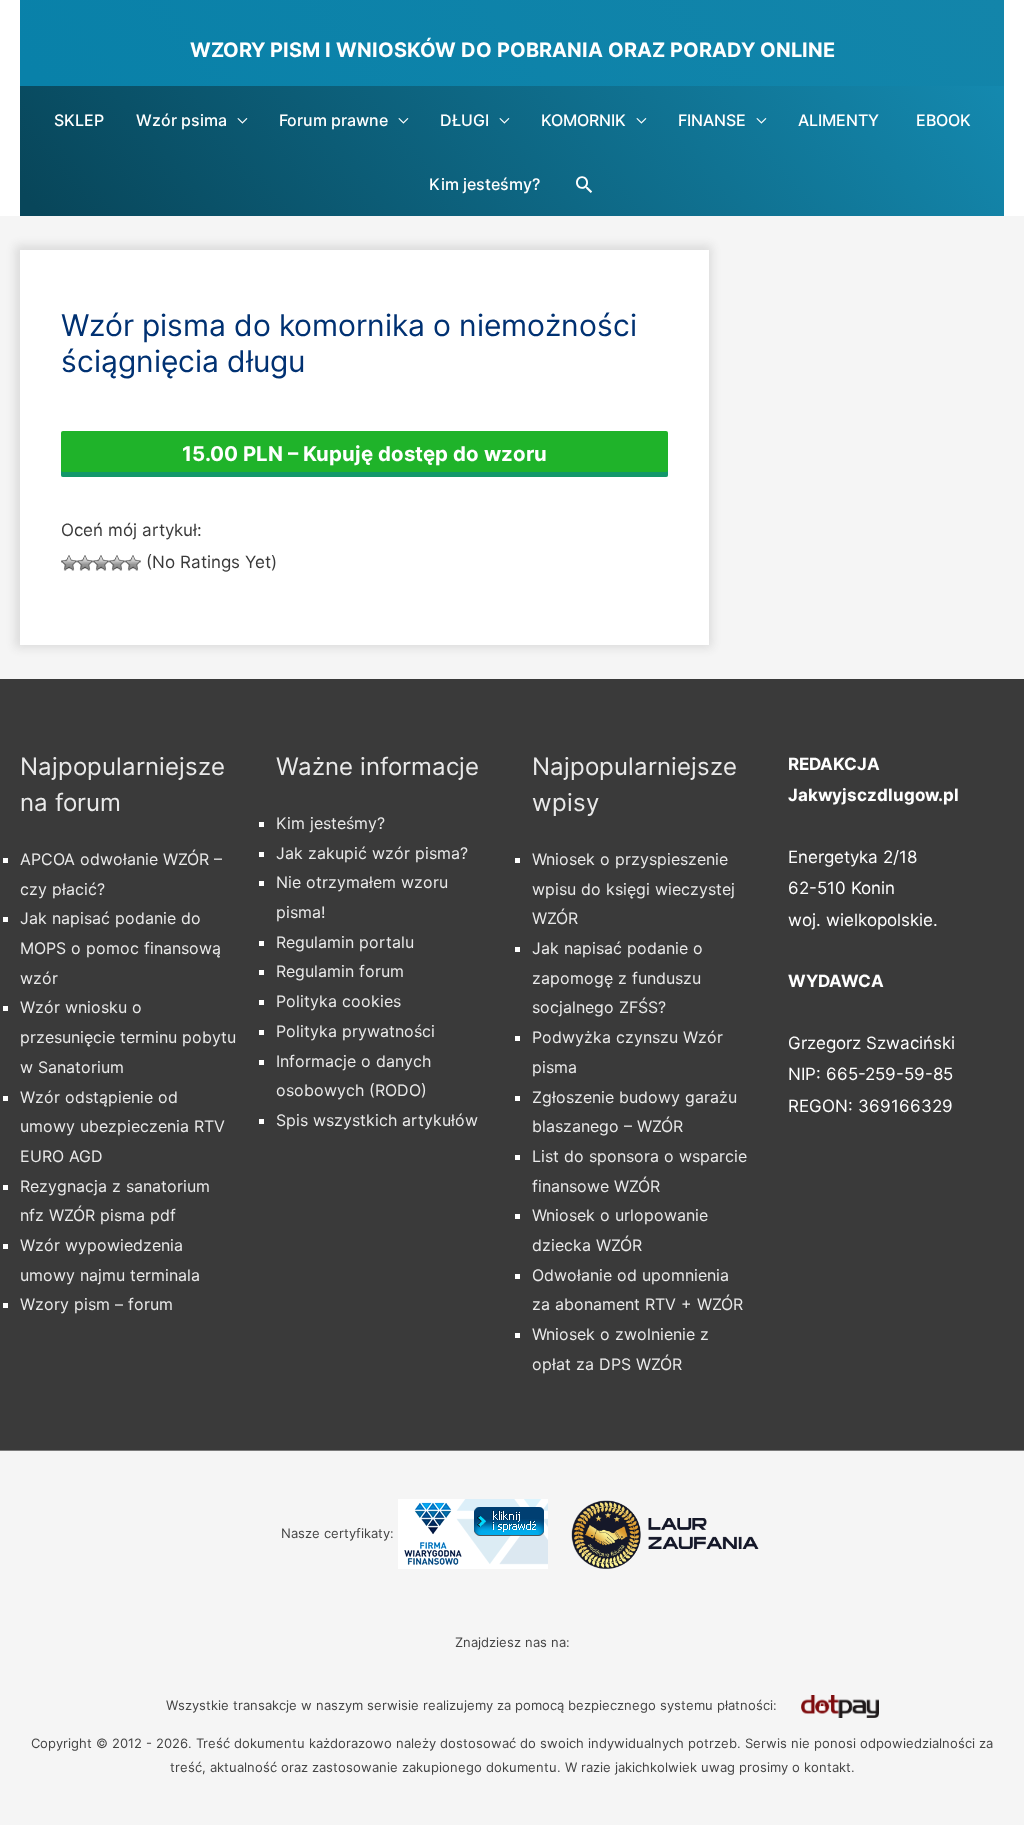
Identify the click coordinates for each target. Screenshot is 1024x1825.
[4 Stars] (117, 563)
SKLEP (79, 120)
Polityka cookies (338, 1001)
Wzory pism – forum (96, 1304)
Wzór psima (181, 120)
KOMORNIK (583, 120)
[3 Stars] (101, 563)
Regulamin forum (340, 971)
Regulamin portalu (345, 942)
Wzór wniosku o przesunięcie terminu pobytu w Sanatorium (128, 1036)
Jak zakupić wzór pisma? (372, 853)
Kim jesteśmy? (484, 184)
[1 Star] (69, 563)
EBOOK (943, 120)
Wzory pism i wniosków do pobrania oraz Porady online (512, 50)
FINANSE (712, 120)
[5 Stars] (133, 563)
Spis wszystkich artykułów (377, 1120)
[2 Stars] (85, 563)
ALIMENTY (838, 120)
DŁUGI (464, 120)
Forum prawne (333, 120)
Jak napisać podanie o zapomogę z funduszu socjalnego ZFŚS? (617, 977)
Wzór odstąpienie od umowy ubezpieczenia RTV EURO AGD (122, 1126)
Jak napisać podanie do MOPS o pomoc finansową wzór (120, 947)
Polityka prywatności (355, 1031)
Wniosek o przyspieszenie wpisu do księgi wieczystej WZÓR (633, 888)
